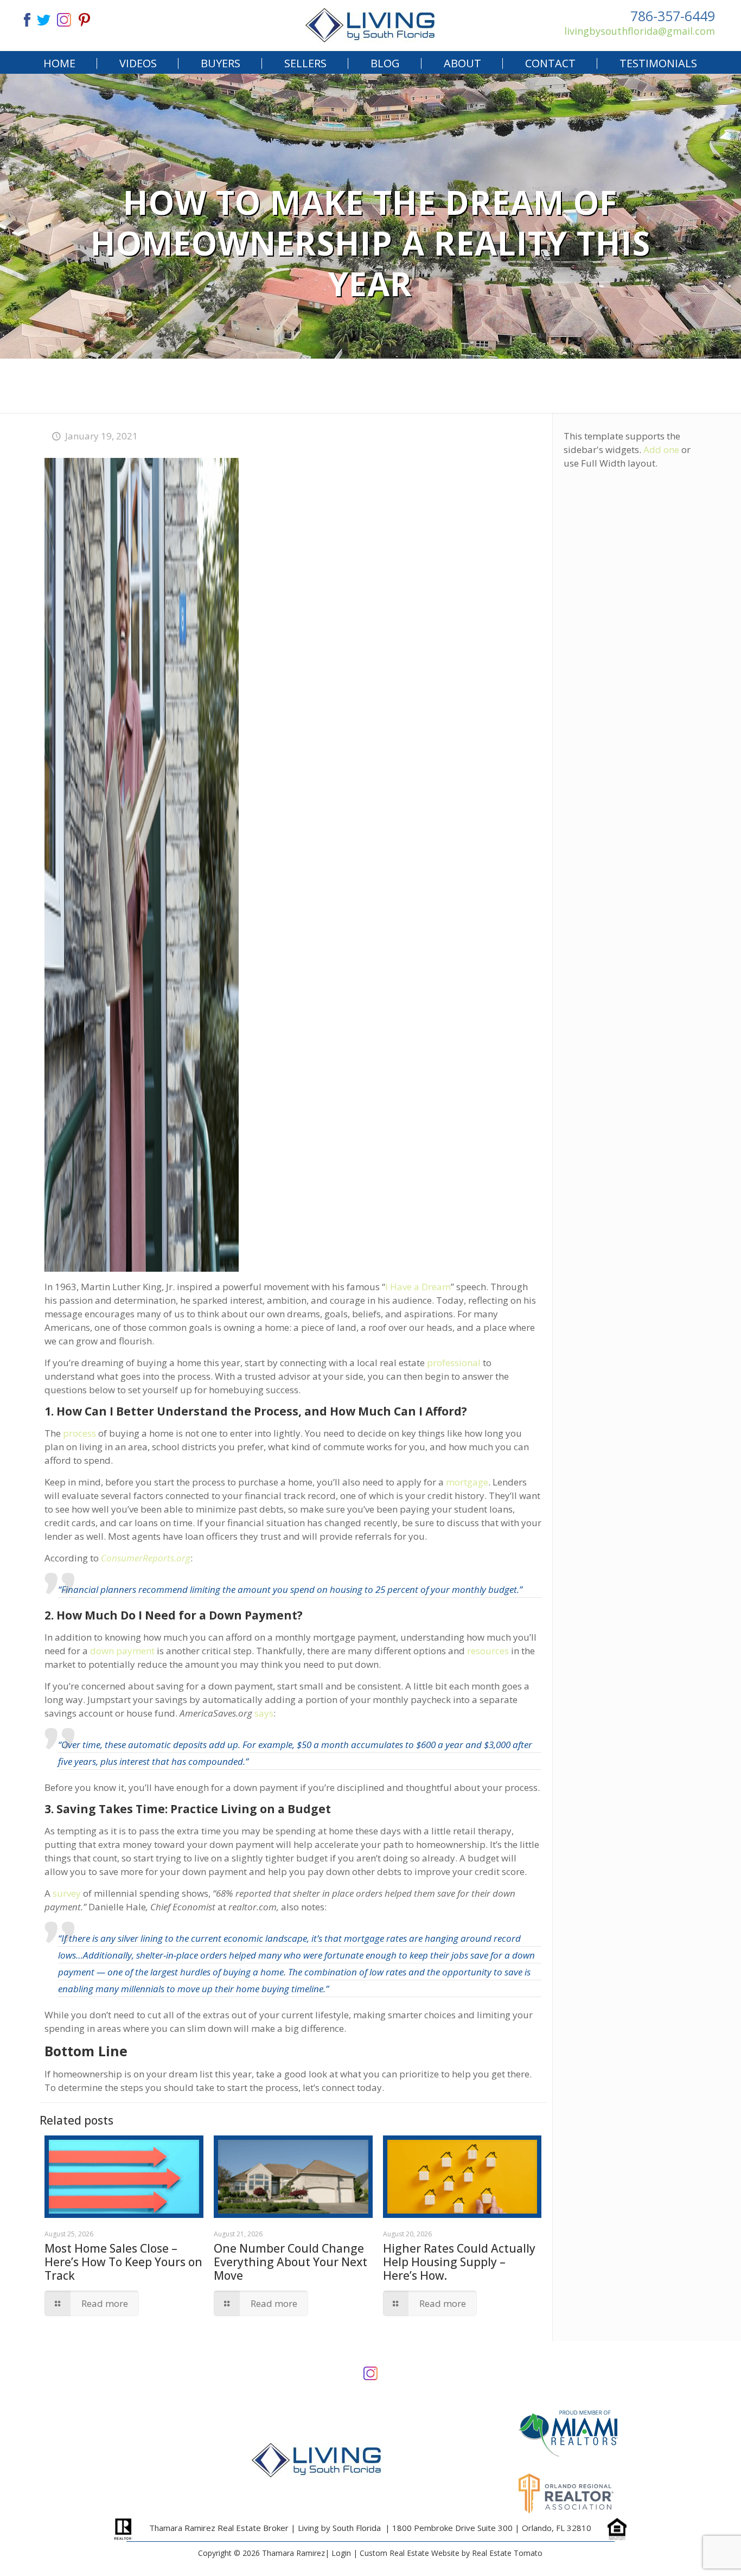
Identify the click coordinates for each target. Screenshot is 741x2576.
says (264, 1713)
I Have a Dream (418, 1287)
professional (454, 1363)
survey (67, 1893)
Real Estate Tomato (507, 2553)
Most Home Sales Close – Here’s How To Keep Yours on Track (123, 2262)
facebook (23, 19)
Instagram (370, 2372)
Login (341, 2553)
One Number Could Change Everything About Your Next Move (290, 2262)
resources (488, 1651)
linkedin (64, 19)
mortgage (467, 1482)
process (79, 1433)
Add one (661, 449)
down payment (122, 1651)
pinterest (85, 19)
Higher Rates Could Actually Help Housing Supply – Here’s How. (459, 2262)
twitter (43, 19)
